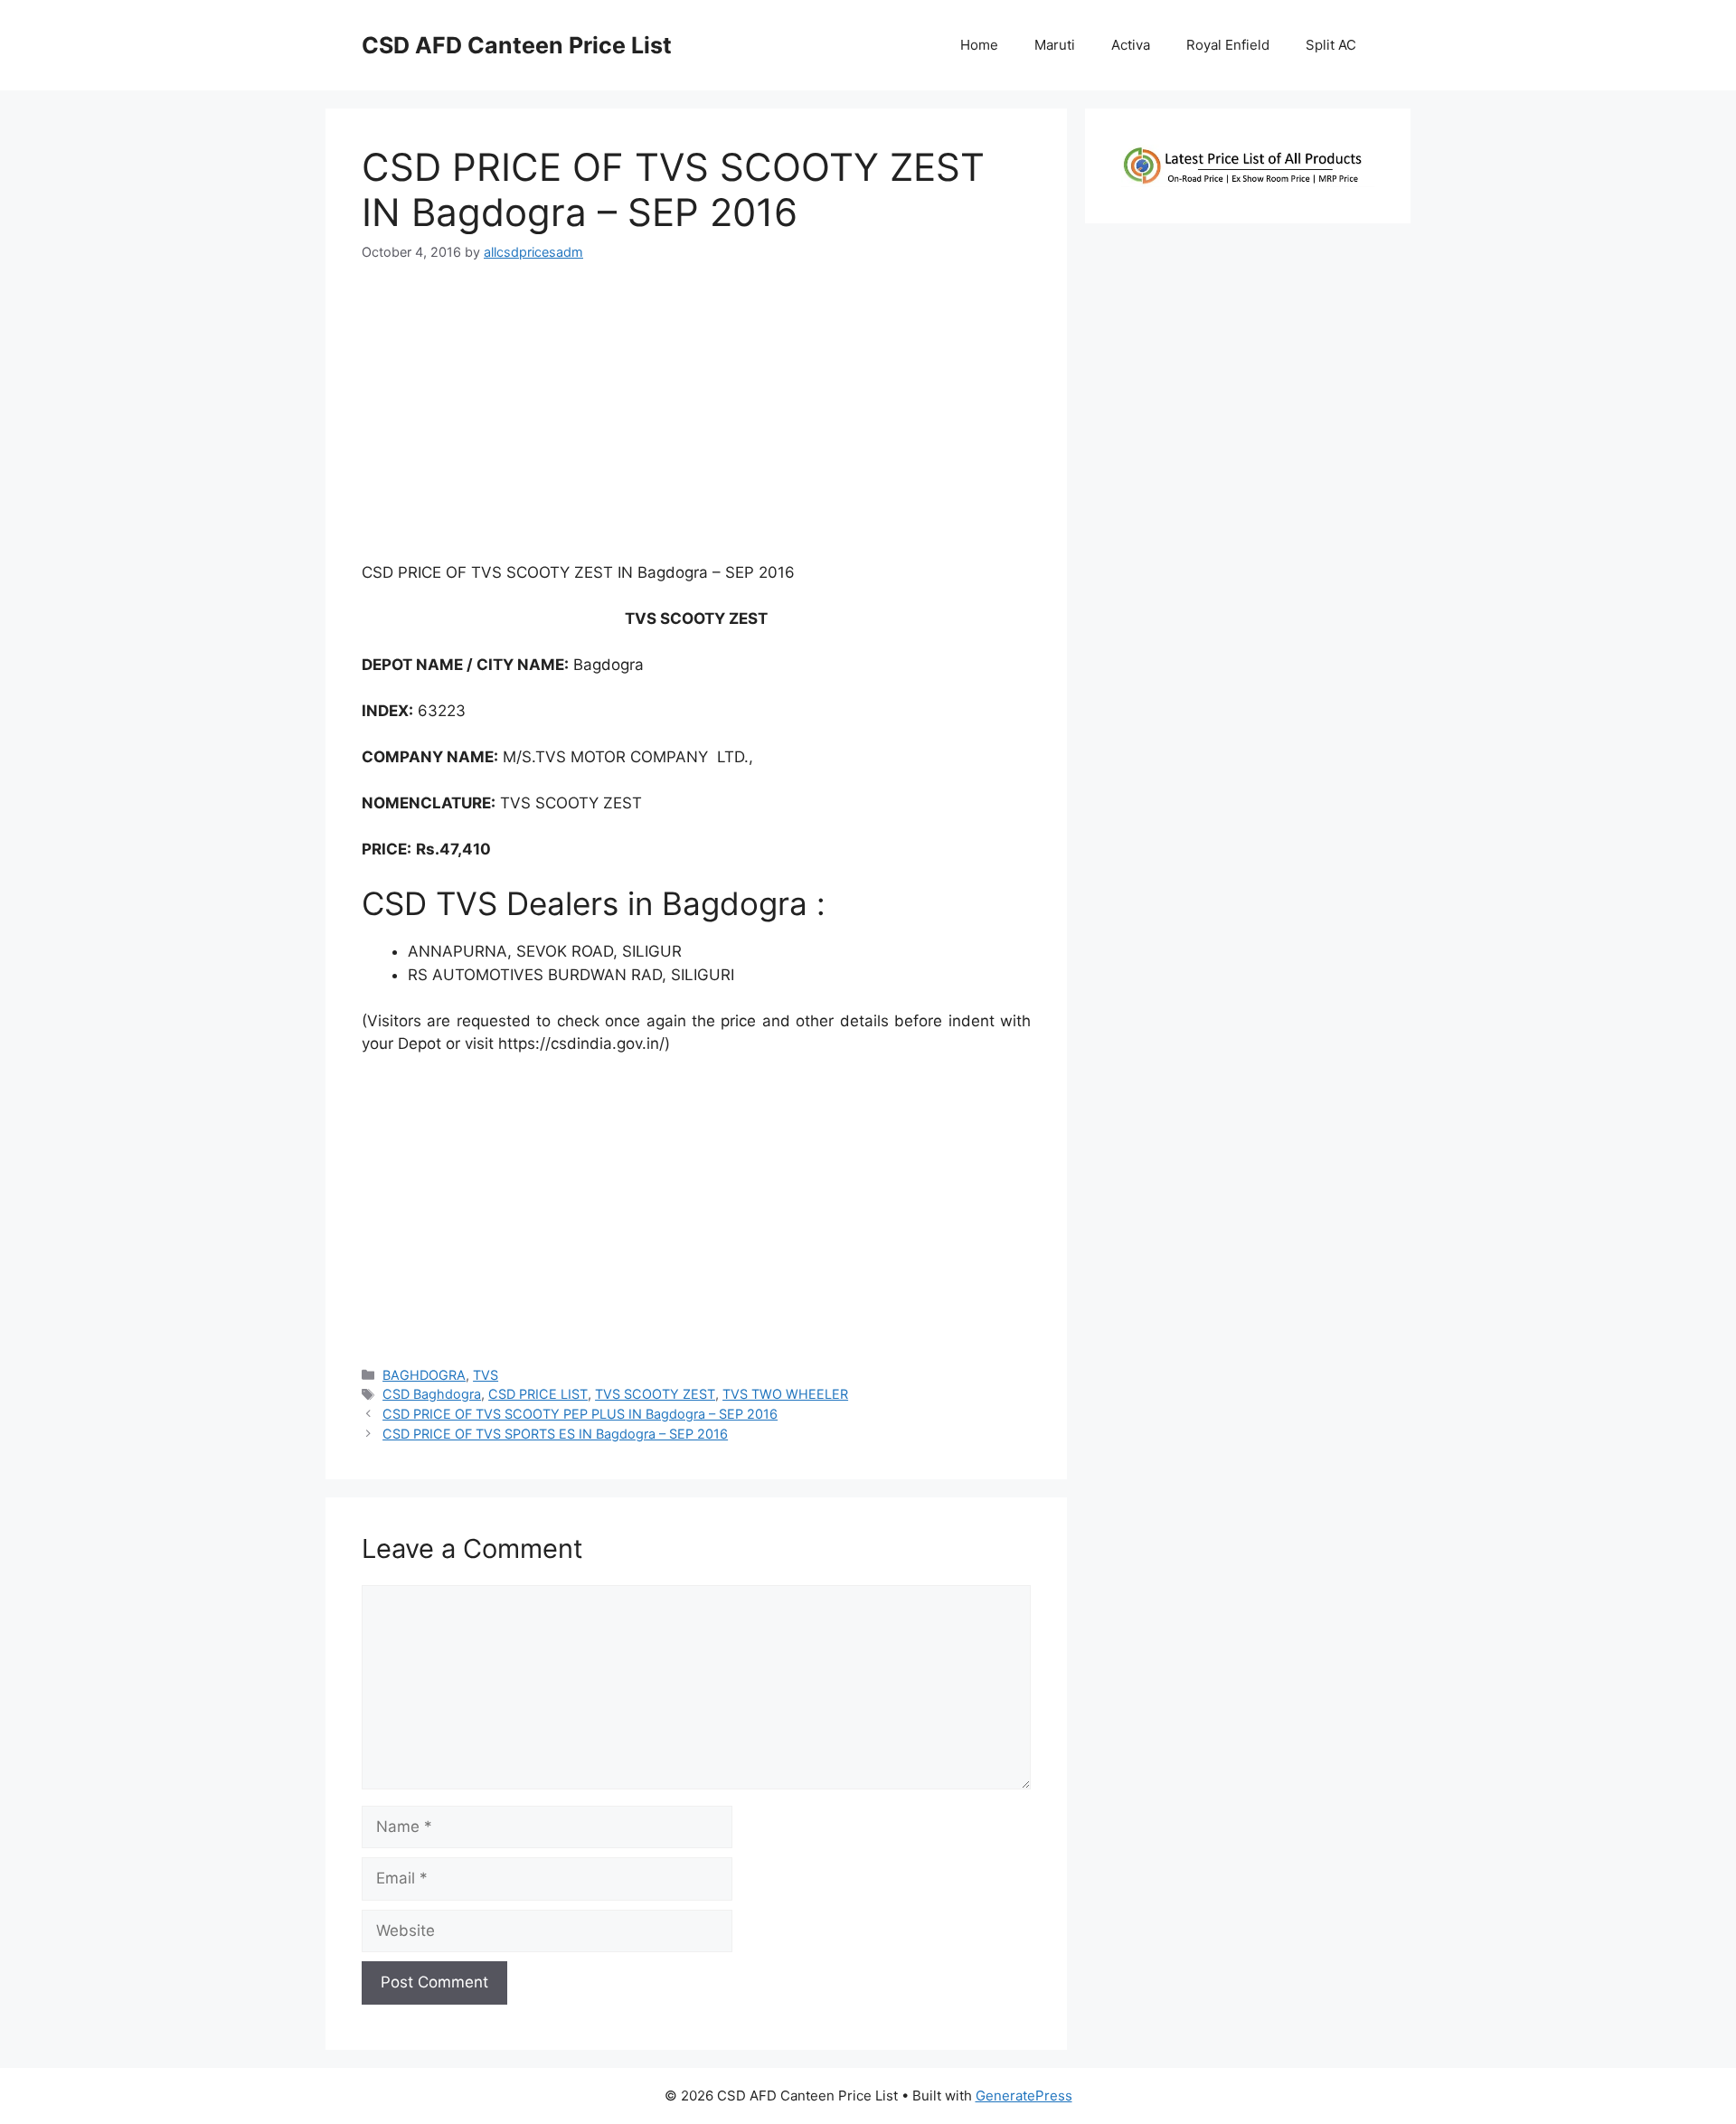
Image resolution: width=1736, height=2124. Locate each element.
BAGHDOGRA (424, 1375)
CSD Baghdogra (432, 1394)
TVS (486, 1375)
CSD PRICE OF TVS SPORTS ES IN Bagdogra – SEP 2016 (555, 1434)
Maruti (1055, 45)
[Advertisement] (696, 420)
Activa (1131, 45)
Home (979, 45)
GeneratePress (1024, 2096)
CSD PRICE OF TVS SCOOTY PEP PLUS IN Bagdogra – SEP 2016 (580, 1414)
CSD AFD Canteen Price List (517, 45)
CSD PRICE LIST (538, 1394)
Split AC (1331, 45)
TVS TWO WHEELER (785, 1394)
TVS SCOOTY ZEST (655, 1394)
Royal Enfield (1228, 45)
